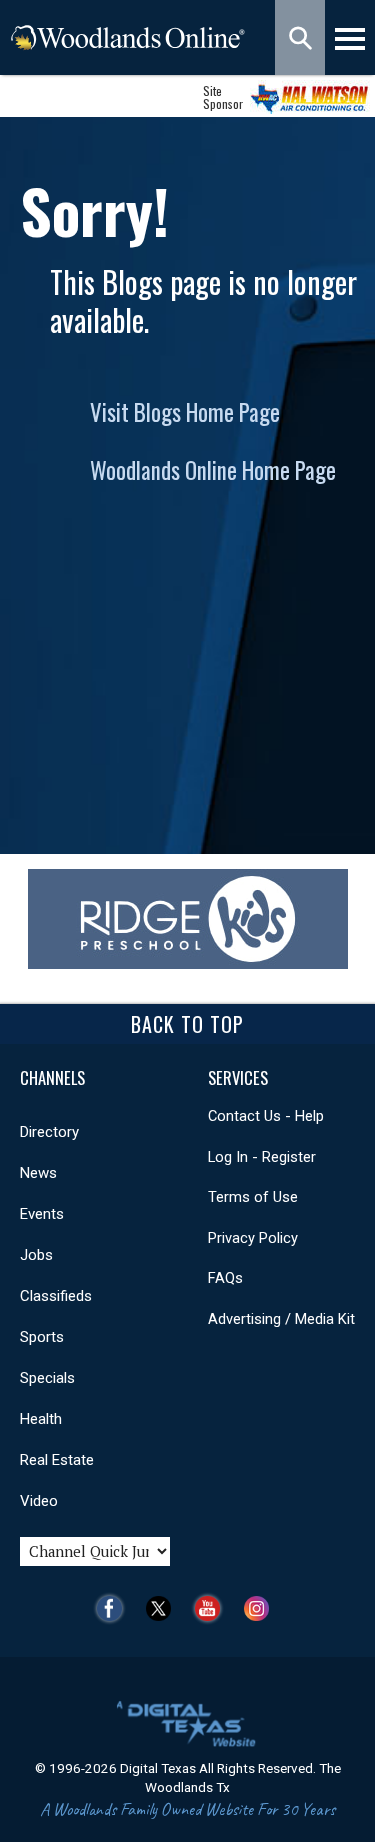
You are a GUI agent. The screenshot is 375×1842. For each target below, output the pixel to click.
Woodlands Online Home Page (213, 470)
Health (41, 1419)
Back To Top (187, 1024)
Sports (42, 1337)
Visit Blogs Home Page (185, 412)
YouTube (212, 1608)
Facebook (114, 1608)
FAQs (225, 1278)
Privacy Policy (253, 1238)
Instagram (261, 1608)
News (38, 1173)
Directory (49, 1132)
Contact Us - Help (266, 1116)
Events (42, 1214)
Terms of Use (253, 1197)
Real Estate (57, 1460)
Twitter (163, 1608)
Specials (47, 1378)
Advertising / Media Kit (281, 1319)
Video (39, 1501)
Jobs (36, 1255)
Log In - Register (262, 1157)
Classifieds (56, 1296)
